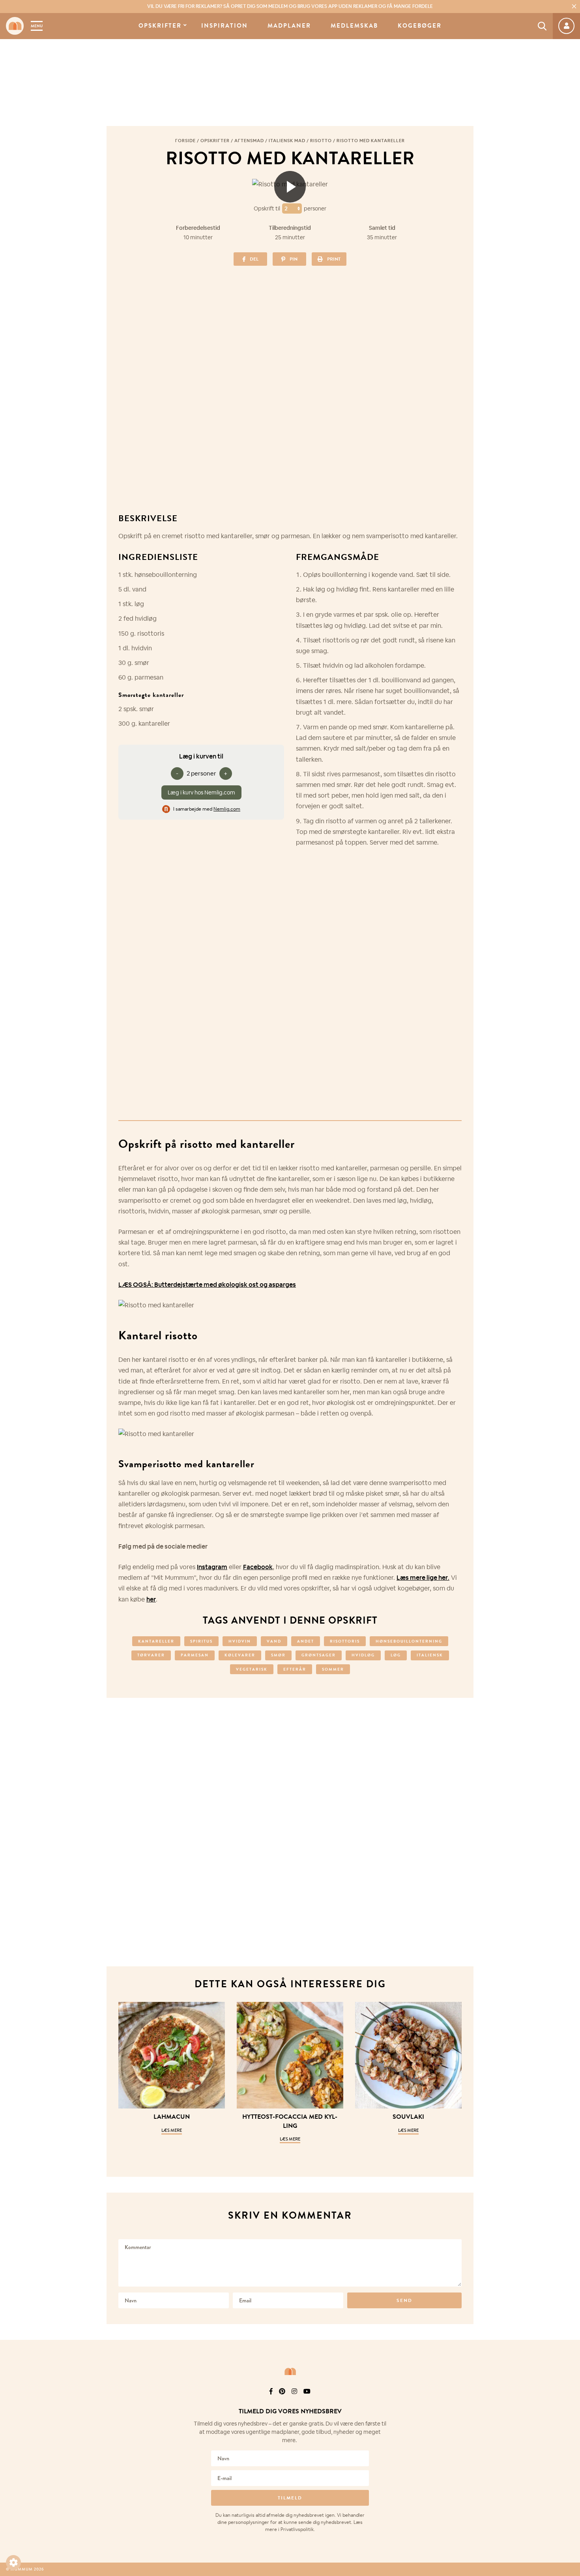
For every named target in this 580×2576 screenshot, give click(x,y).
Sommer (333, 1669)
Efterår (295, 1669)
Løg (396, 1655)
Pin (294, 259)
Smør (278, 1655)
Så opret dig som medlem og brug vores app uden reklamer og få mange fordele (290, 6)
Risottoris (345, 1641)
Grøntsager (319, 1655)
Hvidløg (363, 1655)
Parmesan (195, 1655)
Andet (306, 1641)
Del (254, 259)
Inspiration (225, 26)
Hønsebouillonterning (409, 1641)
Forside (185, 141)
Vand (274, 1641)
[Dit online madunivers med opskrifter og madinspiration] (15, 26)
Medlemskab (354, 26)
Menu (37, 26)
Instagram (212, 1567)
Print (334, 259)
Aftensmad (249, 141)
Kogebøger (420, 26)
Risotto (321, 141)
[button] (13, 2563)
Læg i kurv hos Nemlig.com (201, 792)
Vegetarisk (252, 1669)
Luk (569, 2402)
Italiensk (430, 1655)
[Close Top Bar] (574, 6)
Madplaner (289, 26)
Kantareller (156, 1641)
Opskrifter (160, 26)
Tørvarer (151, 1655)
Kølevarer (240, 1655)
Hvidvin (240, 1641)
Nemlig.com (227, 809)
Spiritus (201, 1641)
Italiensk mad (287, 141)
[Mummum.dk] (290, 2371)
